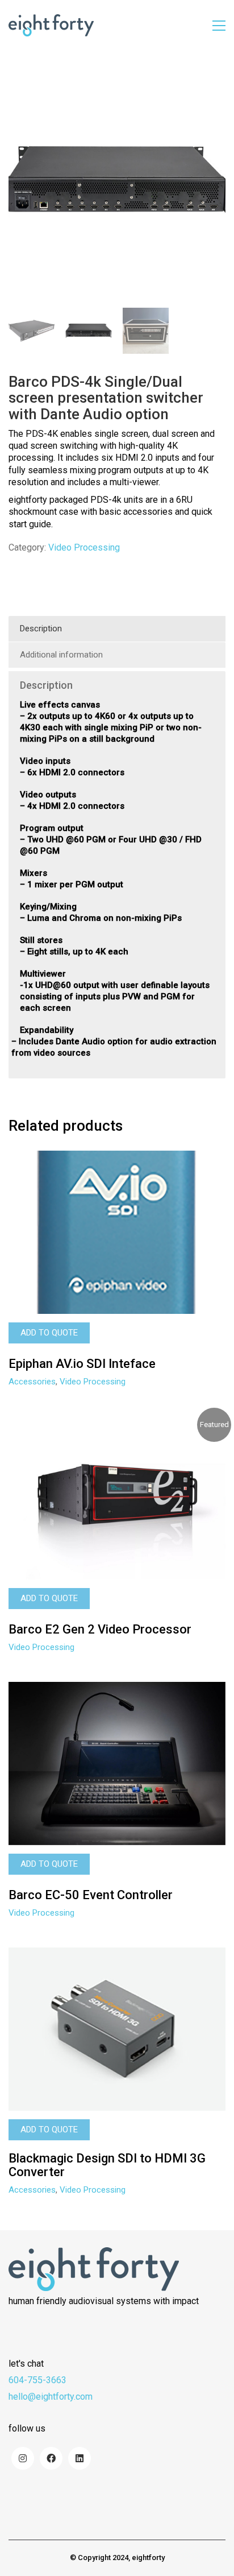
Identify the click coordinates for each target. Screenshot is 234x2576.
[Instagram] (23, 2458)
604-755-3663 (37, 2380)
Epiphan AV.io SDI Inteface (82, 1364)
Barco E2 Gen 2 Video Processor (100, 1630)
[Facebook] (51, 2458)
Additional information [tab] (61, 655)
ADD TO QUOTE (49, 1333)
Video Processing (84, 547)
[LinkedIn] (80, 2458)
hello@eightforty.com (51, 2397)
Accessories (32, 1382)
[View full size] (23, 86)
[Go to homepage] (51, 25)
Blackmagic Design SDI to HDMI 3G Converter (107, 2165)
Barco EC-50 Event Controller (91, 1895)
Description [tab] (41, 629)
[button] (219, 26)
